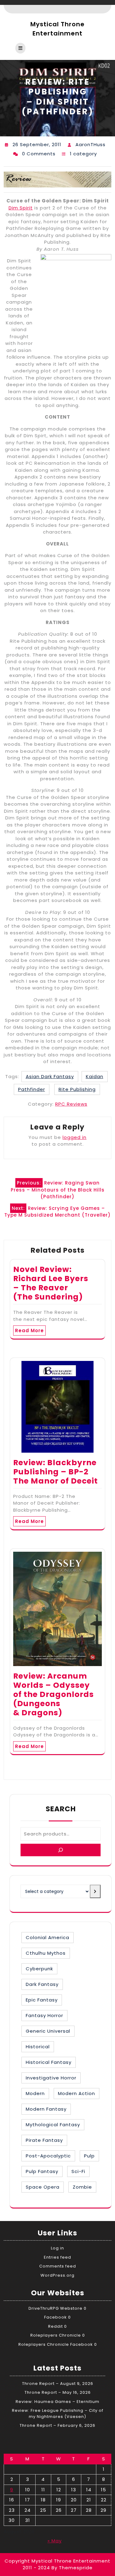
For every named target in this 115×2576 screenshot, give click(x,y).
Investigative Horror (51, 2078)
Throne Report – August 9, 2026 (58, 2384)
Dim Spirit (21, 208)
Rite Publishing (77, 1089)
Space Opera (43, 2187)
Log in (57, 2248)
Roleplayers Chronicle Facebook (56, 2344)
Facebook (56, 2317)
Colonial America (48, 1937)
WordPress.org (57, 2275)
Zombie (82, 2187)
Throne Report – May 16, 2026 (58, 2392)
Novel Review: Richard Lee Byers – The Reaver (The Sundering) (51, 1283)
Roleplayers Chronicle (56, 2335)
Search (61, 1809)
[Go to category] (95, 1891)
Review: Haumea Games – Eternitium (57, 2402)
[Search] (61, 1850)
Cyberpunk (39, 1969)
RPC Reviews (71, 1104)
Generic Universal (48, 2031)
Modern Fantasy (46, 2109)
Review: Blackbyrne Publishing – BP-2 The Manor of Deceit (56, 1472)
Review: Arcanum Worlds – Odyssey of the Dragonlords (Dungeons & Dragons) (54, 1694)
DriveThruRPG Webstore (56, 2308)
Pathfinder (32, 1089)
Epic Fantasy (42, 2000)
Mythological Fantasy (53, 2125)
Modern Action (77, 2093)
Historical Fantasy (49, 2062)
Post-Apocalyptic (48, 2156)
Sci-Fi (78, 2171)
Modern (35, 2093)
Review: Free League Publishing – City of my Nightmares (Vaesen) (58, 2413)
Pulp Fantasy (42, 2171)
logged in (75, 1137)
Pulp (89, 2156)
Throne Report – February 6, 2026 (57, 2425)
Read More (29, 1331)
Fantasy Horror (44, 2015)
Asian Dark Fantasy (50, 1076)
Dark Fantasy (42, 1984)
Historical (38, 2047)
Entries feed (57, 2257)
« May (55, 2541)
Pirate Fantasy (44, 2140)
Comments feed (58, 2266)
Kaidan (95, 1076)
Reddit (56, 2326)
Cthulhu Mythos (46, 1953)
